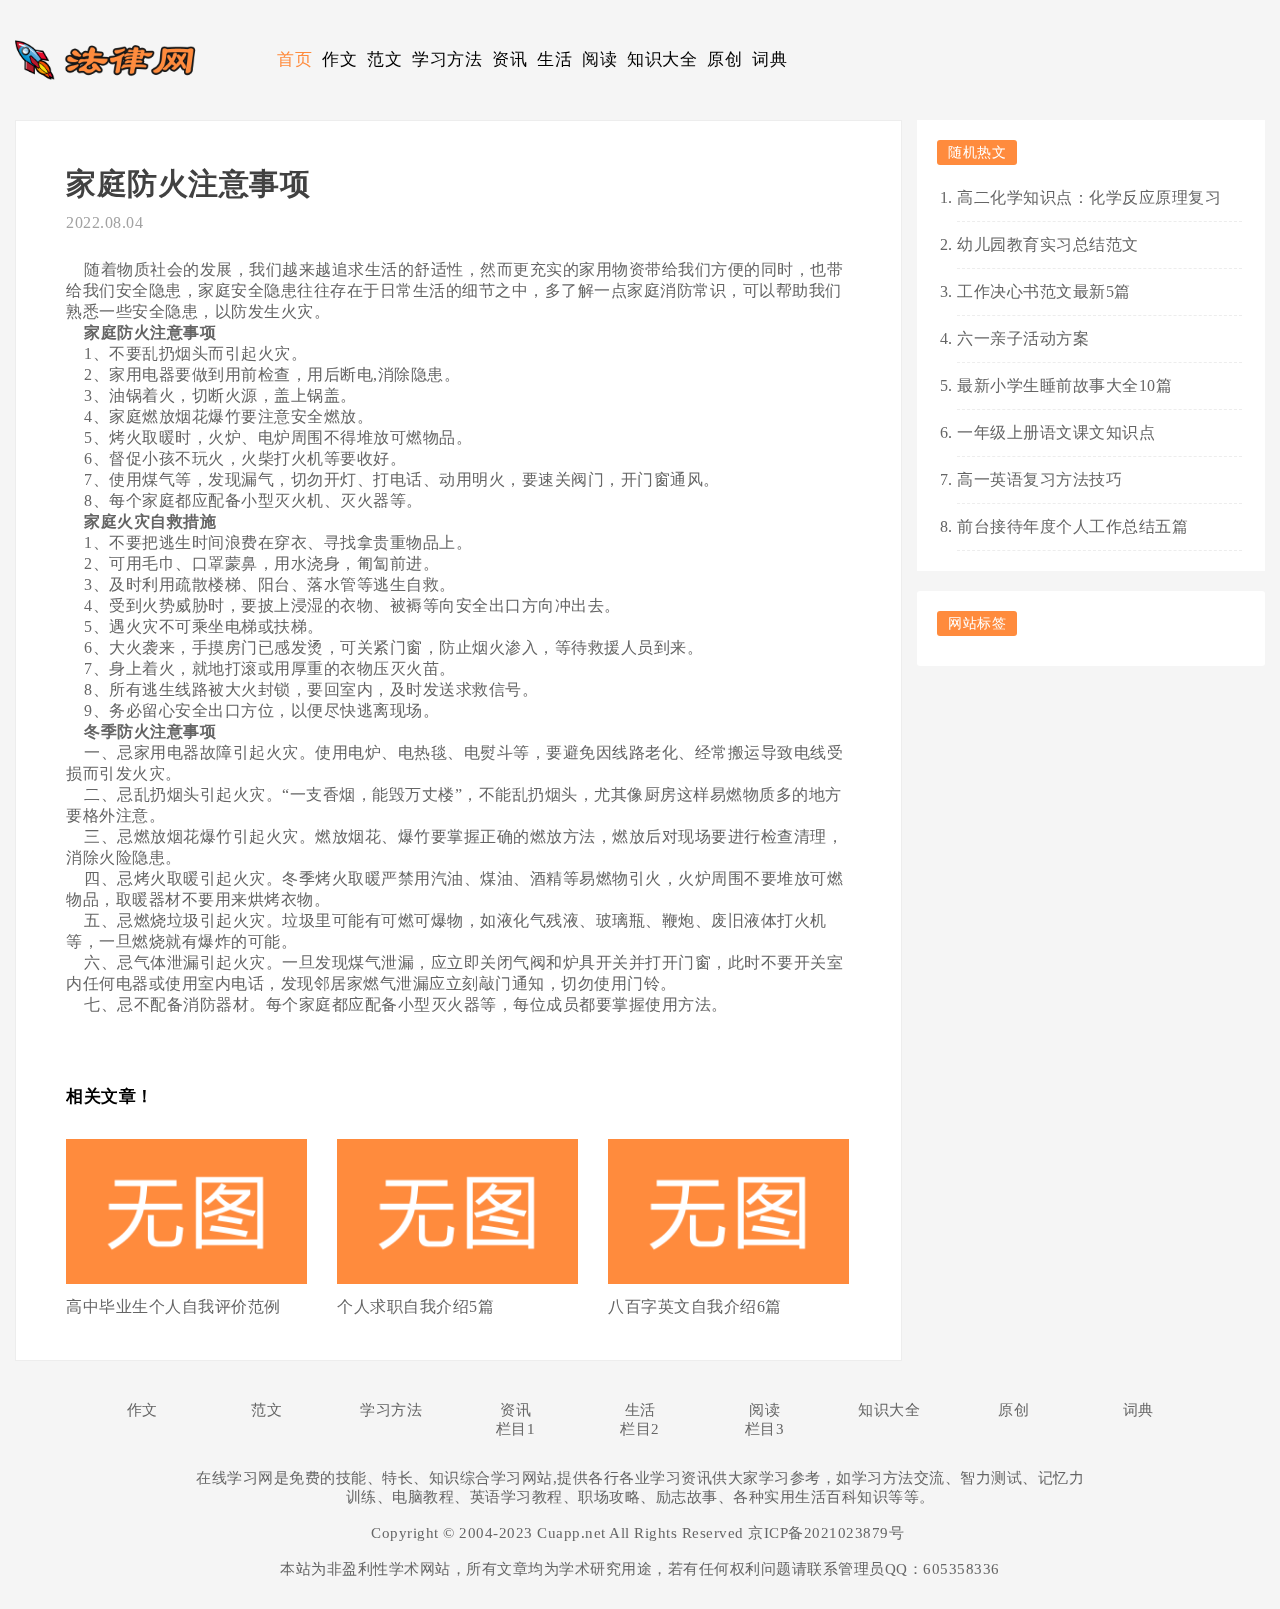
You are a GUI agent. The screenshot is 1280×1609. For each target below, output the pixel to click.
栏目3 (765, 1429)
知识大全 (662, 59)
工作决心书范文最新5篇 (1044, 291)
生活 (554, 59)
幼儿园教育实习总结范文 (1048, 244)
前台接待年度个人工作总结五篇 (1072, 526)
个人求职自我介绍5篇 (415, 1306)
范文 (384, 59)
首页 (294, 59)
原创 (724, 59)
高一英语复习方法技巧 (1039, 479)
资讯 (509, 59)
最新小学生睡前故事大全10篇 (1064, 385)
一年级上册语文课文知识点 (1056, 432)
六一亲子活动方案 (1023, 338)
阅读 (599, 59)
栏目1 (516, 1429)
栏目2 (640, 1429)
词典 (769, 59)
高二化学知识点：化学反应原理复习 (1089, 197)
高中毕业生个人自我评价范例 (173, 1306)
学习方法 (447, 59)
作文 (339, 59)
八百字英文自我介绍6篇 (695, 1306)
